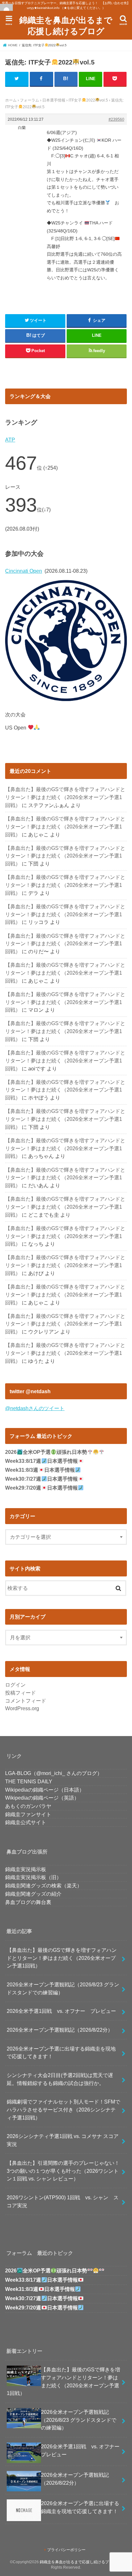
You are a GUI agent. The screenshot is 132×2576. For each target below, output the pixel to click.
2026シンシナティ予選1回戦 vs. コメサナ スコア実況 (63, 2140)
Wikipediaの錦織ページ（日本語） (45, 1790)
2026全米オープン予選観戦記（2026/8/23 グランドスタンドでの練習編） (63, 1988)
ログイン (15, 1685)
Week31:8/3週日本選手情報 (40, 1470)
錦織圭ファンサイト (28, 1814)
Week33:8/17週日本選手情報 (41, 1461)
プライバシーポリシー (66, 2550)
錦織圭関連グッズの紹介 (33, 1894)
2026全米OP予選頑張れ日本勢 (46, 1452)
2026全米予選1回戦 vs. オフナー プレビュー (61, 2011)
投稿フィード (21, 1693)
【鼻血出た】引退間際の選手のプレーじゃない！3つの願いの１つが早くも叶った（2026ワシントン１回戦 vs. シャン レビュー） (63, 2171)
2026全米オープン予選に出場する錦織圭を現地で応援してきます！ (61, 2053)
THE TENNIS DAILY (29, 1781)
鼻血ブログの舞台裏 (28, 1902)
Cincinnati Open (24, 571)
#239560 (116, 119)
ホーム (11, 100)
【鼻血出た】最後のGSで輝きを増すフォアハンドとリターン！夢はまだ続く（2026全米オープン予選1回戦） (65, 797)
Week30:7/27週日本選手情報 (41, 1479)
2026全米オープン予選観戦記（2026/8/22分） (60, 2030)
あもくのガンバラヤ (28, 1806)
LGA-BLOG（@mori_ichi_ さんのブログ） (54, 1773)
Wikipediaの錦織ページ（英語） (42, 1798)
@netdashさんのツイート (35, 1408)
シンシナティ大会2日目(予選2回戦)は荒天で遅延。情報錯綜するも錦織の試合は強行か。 (60, 2079)
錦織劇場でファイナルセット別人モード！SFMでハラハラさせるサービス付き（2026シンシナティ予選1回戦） (63, 2109)
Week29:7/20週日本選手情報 (41, 1488)
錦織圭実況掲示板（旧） (33, 1877)
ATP (10, 440)
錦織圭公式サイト (26, 1822)
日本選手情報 (54, 100)
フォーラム (29, 100)
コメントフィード (26, 1701)
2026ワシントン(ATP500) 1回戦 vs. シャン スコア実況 (63, 2201)
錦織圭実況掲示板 (26, 1869)
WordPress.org (22, 1708)
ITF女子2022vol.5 (88, 100)
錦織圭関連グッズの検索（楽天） (44, 1885)
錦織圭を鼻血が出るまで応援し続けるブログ (66, 25)
